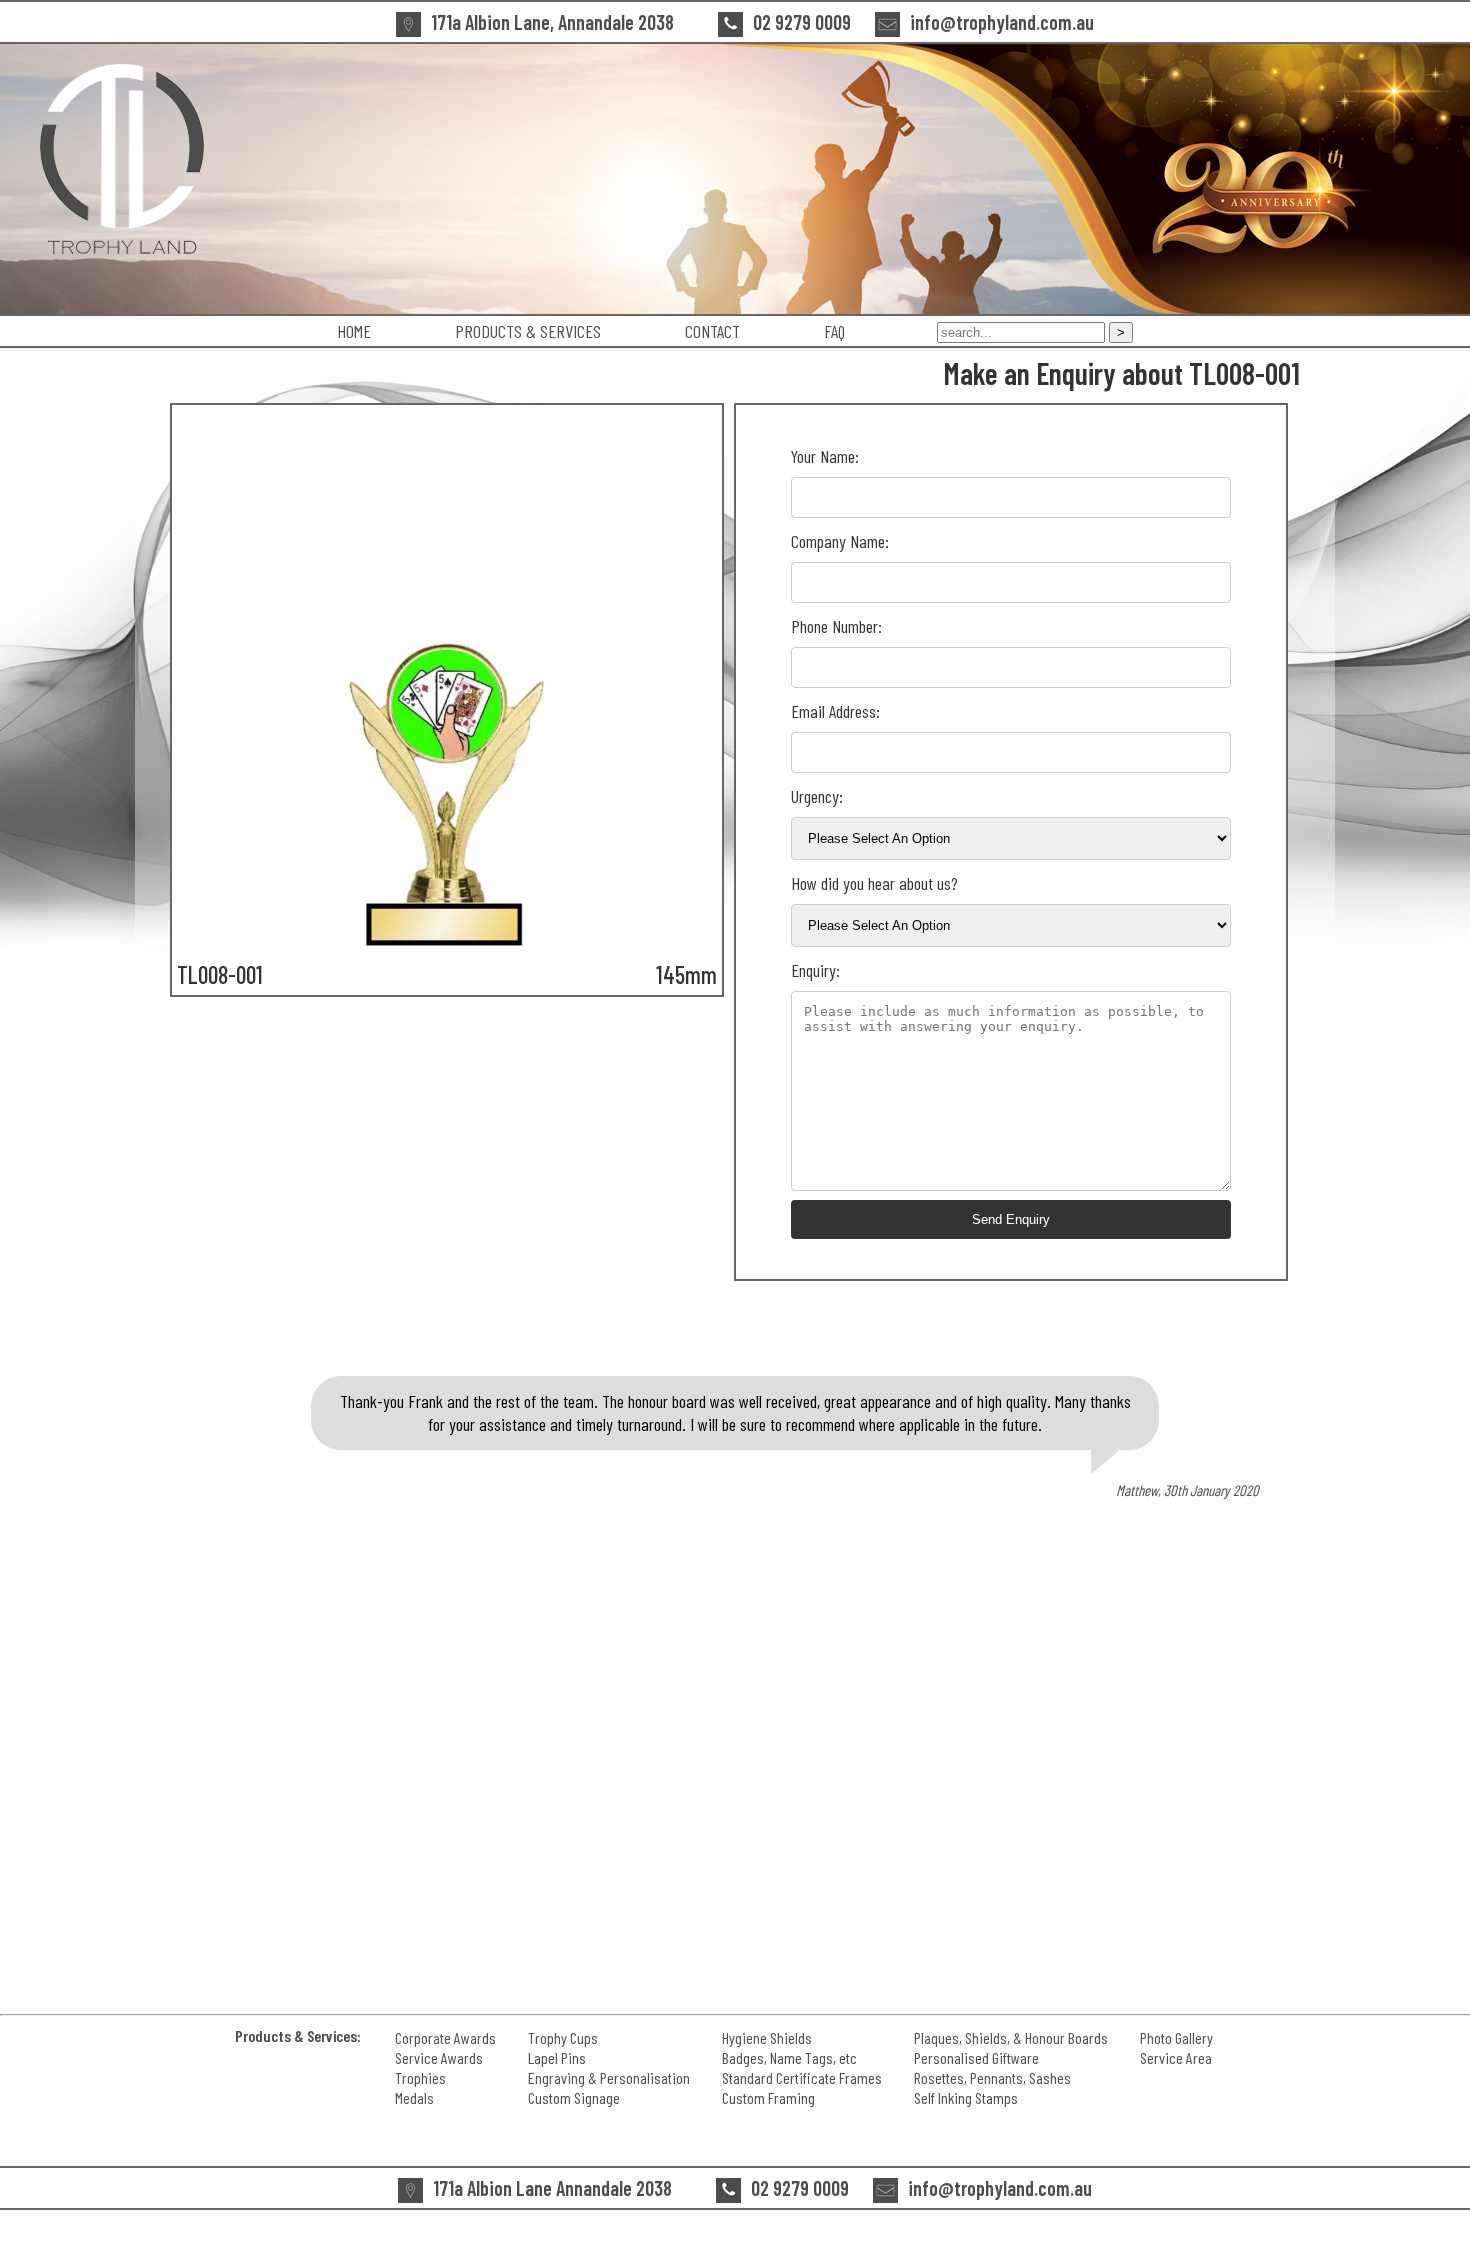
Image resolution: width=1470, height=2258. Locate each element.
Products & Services (528, 331)
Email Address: (835, 711)
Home (354, 331)
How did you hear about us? (874, 883)
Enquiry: (815, 970)
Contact (712, 331)
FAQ (834, 331)
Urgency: (817, 796)
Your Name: (825, 456)
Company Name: (840, 541)
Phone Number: (836, 626)
